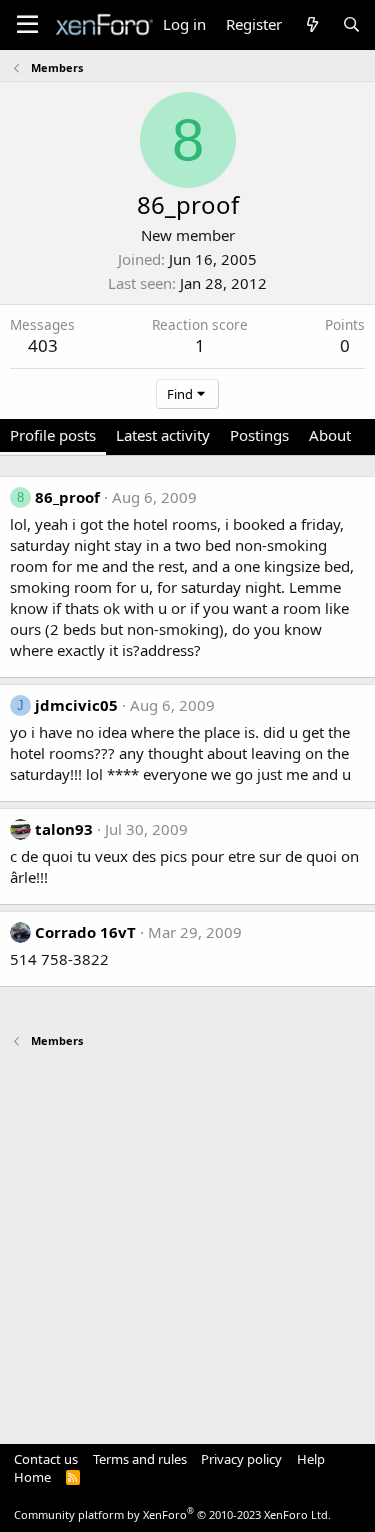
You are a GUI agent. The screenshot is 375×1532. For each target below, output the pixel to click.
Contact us (46, 1459)
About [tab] (330, 435)
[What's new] (311, 24)
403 (43, 345)
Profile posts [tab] (53, 435)
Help (311, 1459)
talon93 (64, 829)
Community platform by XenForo (172, 1514)
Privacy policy (241, 1459)
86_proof (67, 497)
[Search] (351, 24)
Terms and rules (140, 1459)
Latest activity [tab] (163, 435)
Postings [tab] (259, 435)
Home (32, 1477)
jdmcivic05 (76, 705)
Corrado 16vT (85, 932)
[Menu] (27, 25)
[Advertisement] (187, 1236)
